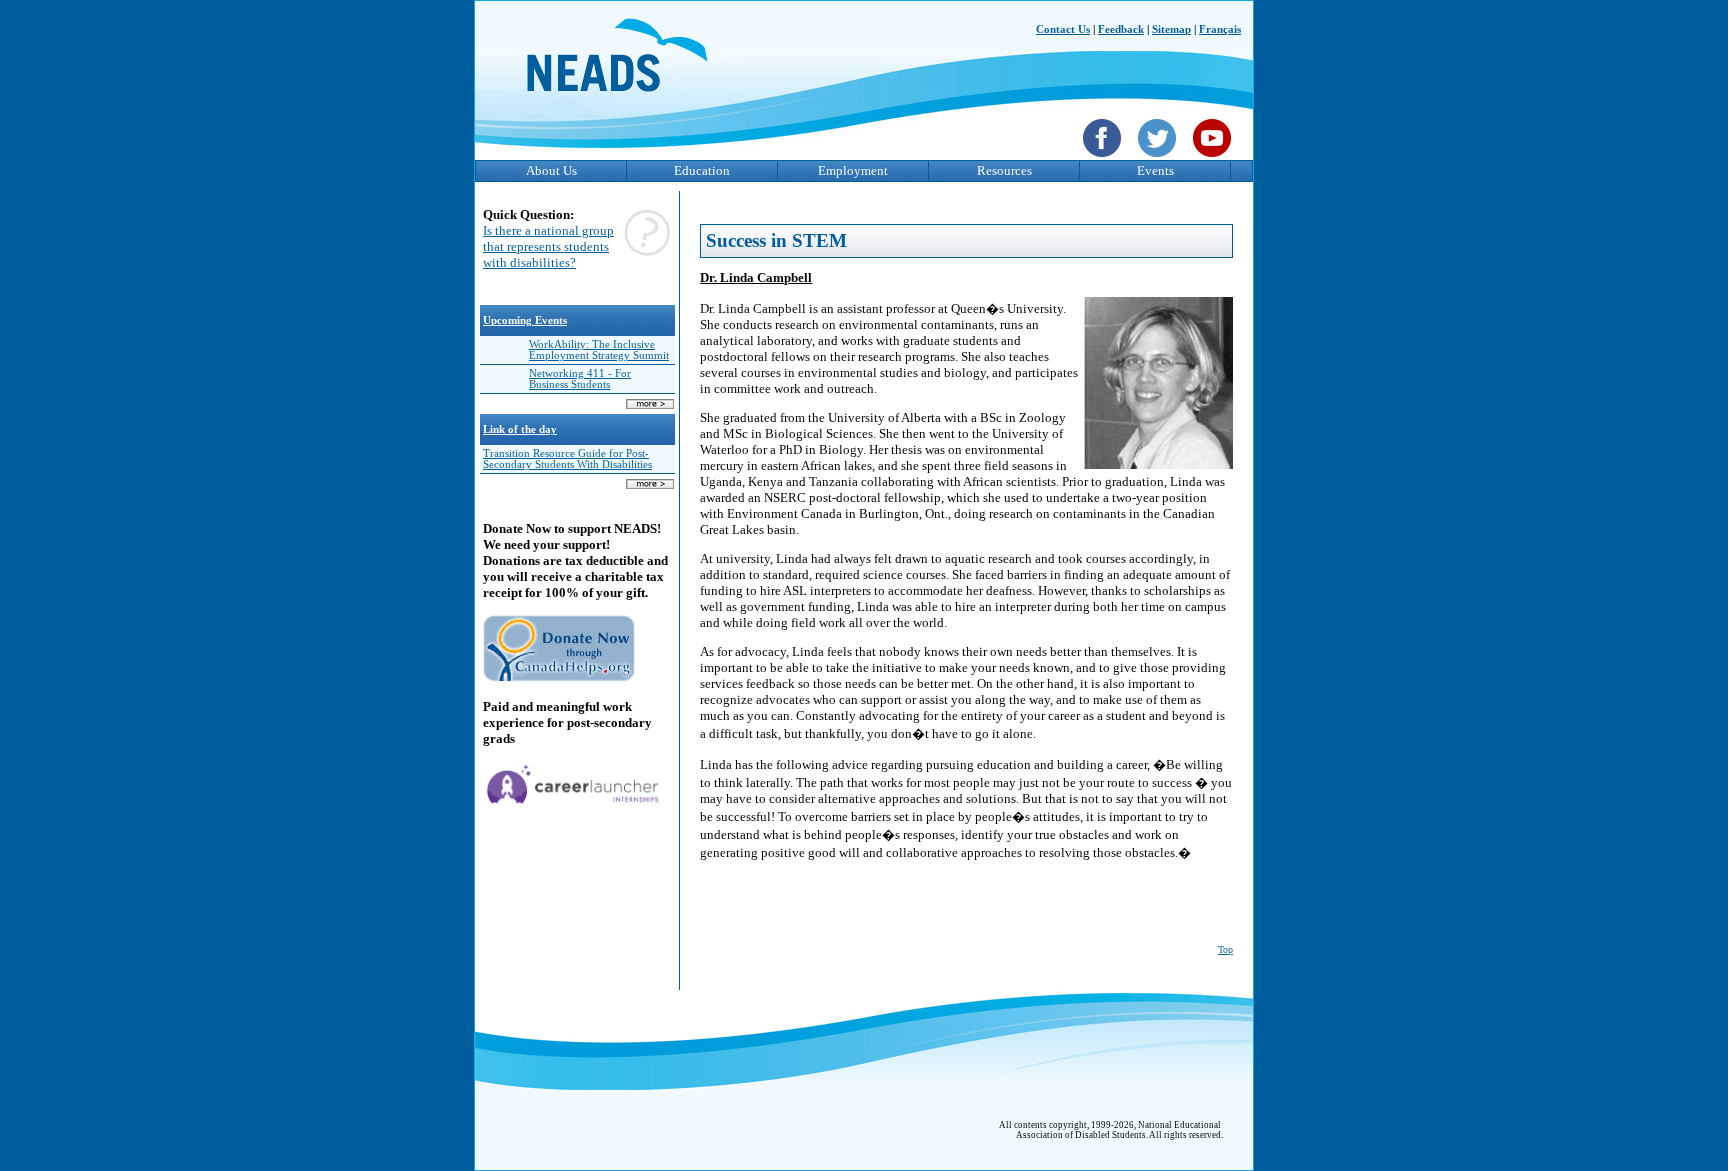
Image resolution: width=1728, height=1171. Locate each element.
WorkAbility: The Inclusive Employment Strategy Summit (599, 350)
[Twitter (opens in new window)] (1159, 159)
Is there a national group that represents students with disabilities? (548, 246)
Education (702, 170)
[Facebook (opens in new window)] (1104, 159)
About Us (551, 170)
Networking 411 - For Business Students (580, 379)
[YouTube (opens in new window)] (1214, 159)
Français (1220, 29)
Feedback (1121, 29)
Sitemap (1171, 29)
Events (1155, 170)
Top (1225, 949)
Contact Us (1063, 29)
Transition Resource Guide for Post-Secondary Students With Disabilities (567, 459)
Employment (853, 170)
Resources (1004, 170)
